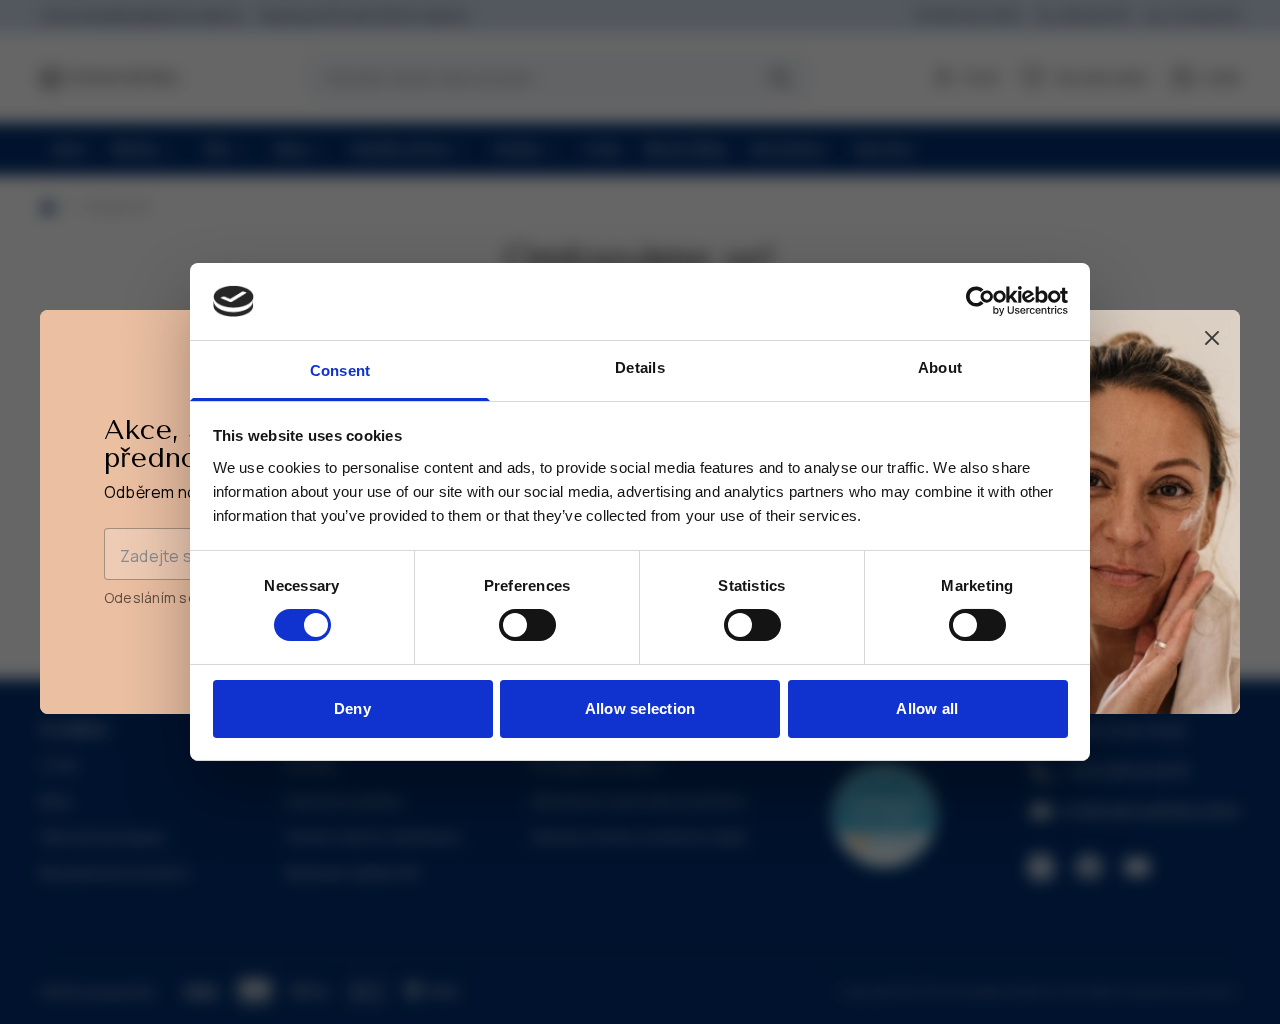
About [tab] (940, 367)
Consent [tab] (340, 370)
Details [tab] (640, 367)
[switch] (527, 625)
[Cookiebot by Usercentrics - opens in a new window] (980, 301)
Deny (352, 708)
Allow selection (640, 708)
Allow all (927, 708)
